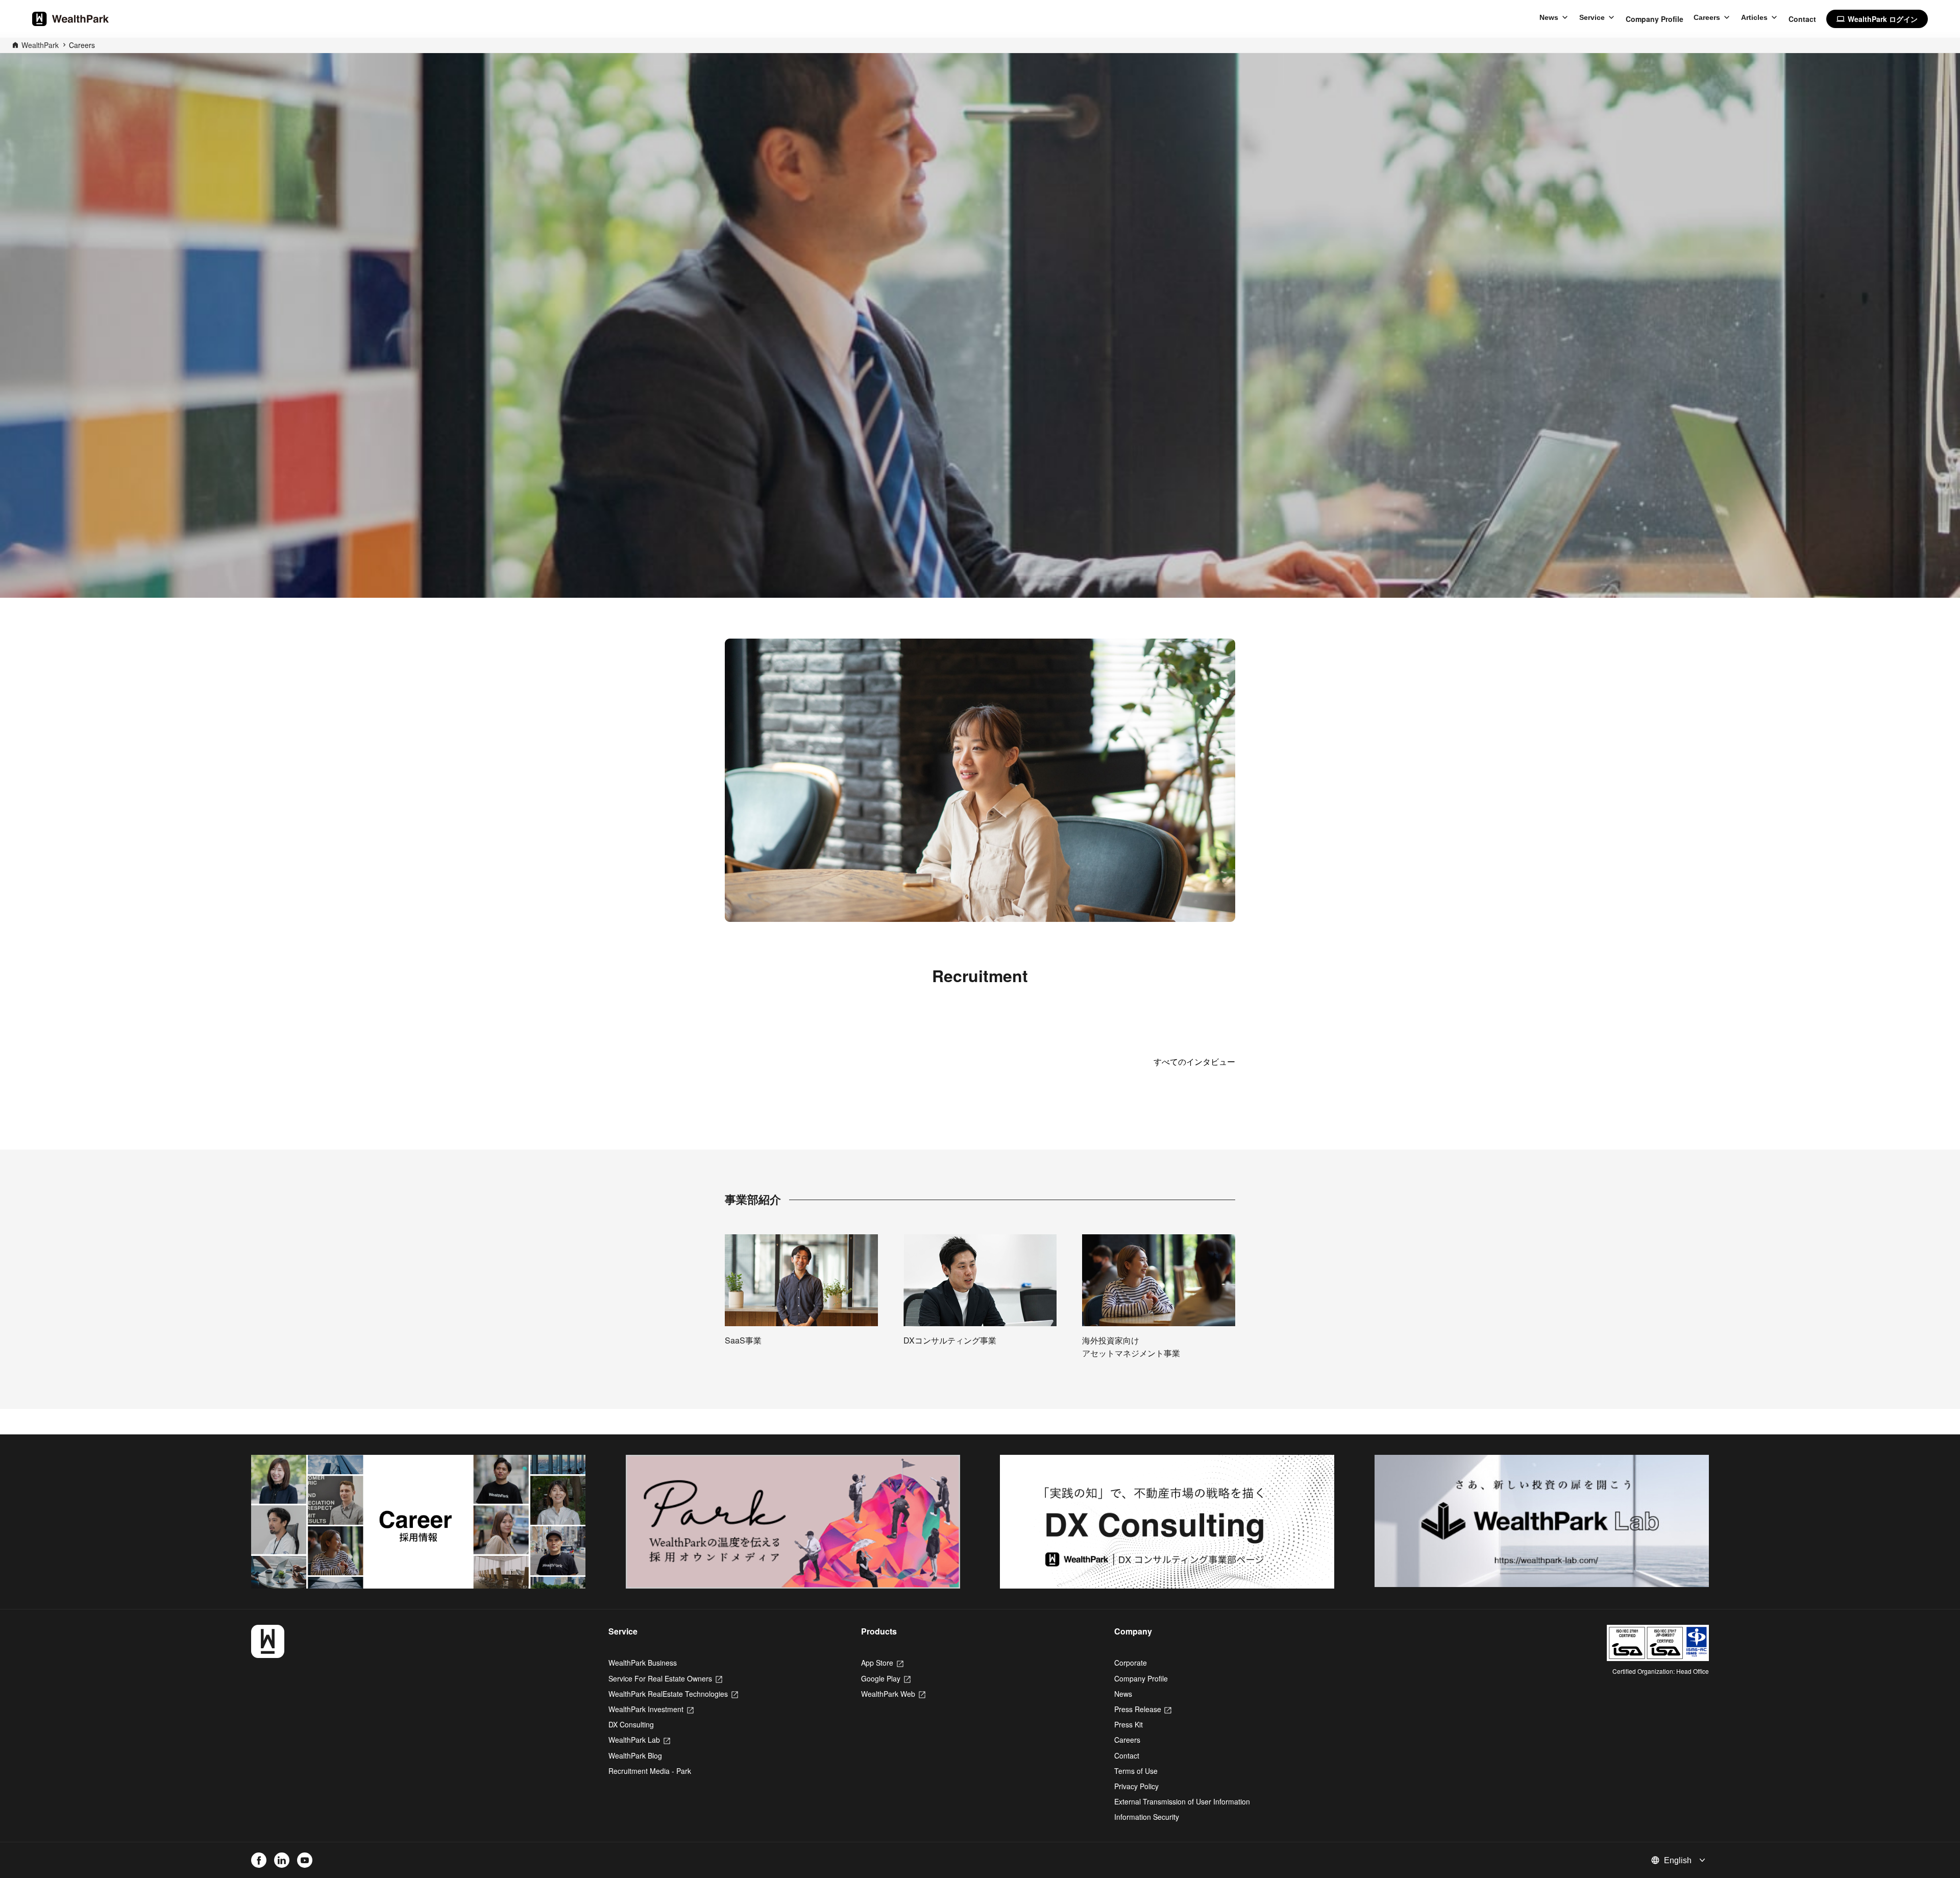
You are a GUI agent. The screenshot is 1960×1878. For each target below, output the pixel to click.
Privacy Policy (1136, 1786)
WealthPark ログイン (1877, 19)
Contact (1802, 19)
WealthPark (40, 45)
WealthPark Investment (651, 1709)
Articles (1754, 17)
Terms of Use (1136, 1771)
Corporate (1131, 1663)
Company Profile (1655, 19)
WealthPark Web (893, 1694)
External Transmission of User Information (1182, 1801)
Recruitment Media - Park (650, 1771)
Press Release (1143, 1709)
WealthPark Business (643, 1663)
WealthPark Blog (635, 1755)
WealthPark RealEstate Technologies (673, 1694)
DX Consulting (631, 1724)
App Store (882, 1663)
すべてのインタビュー (1194, 1062)
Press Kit (1129, 1724)
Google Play (886, 1678)
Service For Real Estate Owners (665, 1678)
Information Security (1147, 1817)
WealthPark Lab (639, 1740)
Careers (1707, 17)
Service (1592, 17)
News (1549, 17)
